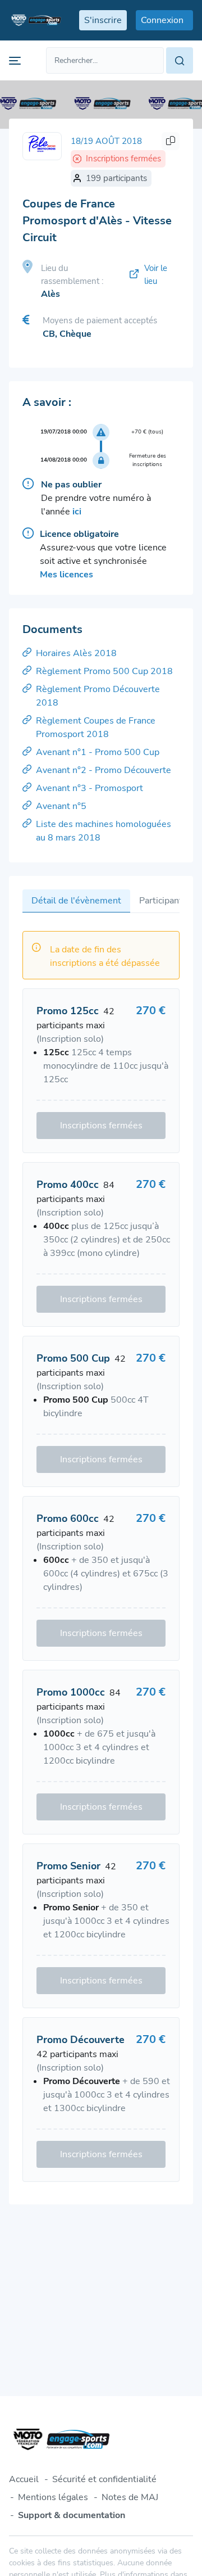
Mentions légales (53, 2497)
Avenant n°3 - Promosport (89, 788)
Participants (163, 901)
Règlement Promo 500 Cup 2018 (104, 671)
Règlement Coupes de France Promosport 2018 (96, 727)
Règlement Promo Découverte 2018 (98, 696)
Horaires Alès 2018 (76, 653)
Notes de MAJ (130, 2497)
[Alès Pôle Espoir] (42, 146)
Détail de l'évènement (76, 901)
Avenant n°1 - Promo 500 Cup (98, 752)
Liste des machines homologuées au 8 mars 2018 (104, 831)
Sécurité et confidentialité (104, 2479)
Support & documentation (72, 2515)
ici (77, 512)
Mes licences (66, 575)
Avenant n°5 (61, 806)
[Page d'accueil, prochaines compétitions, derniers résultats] (35, 20)
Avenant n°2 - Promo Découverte (104, 770)
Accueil (24, 2479)
